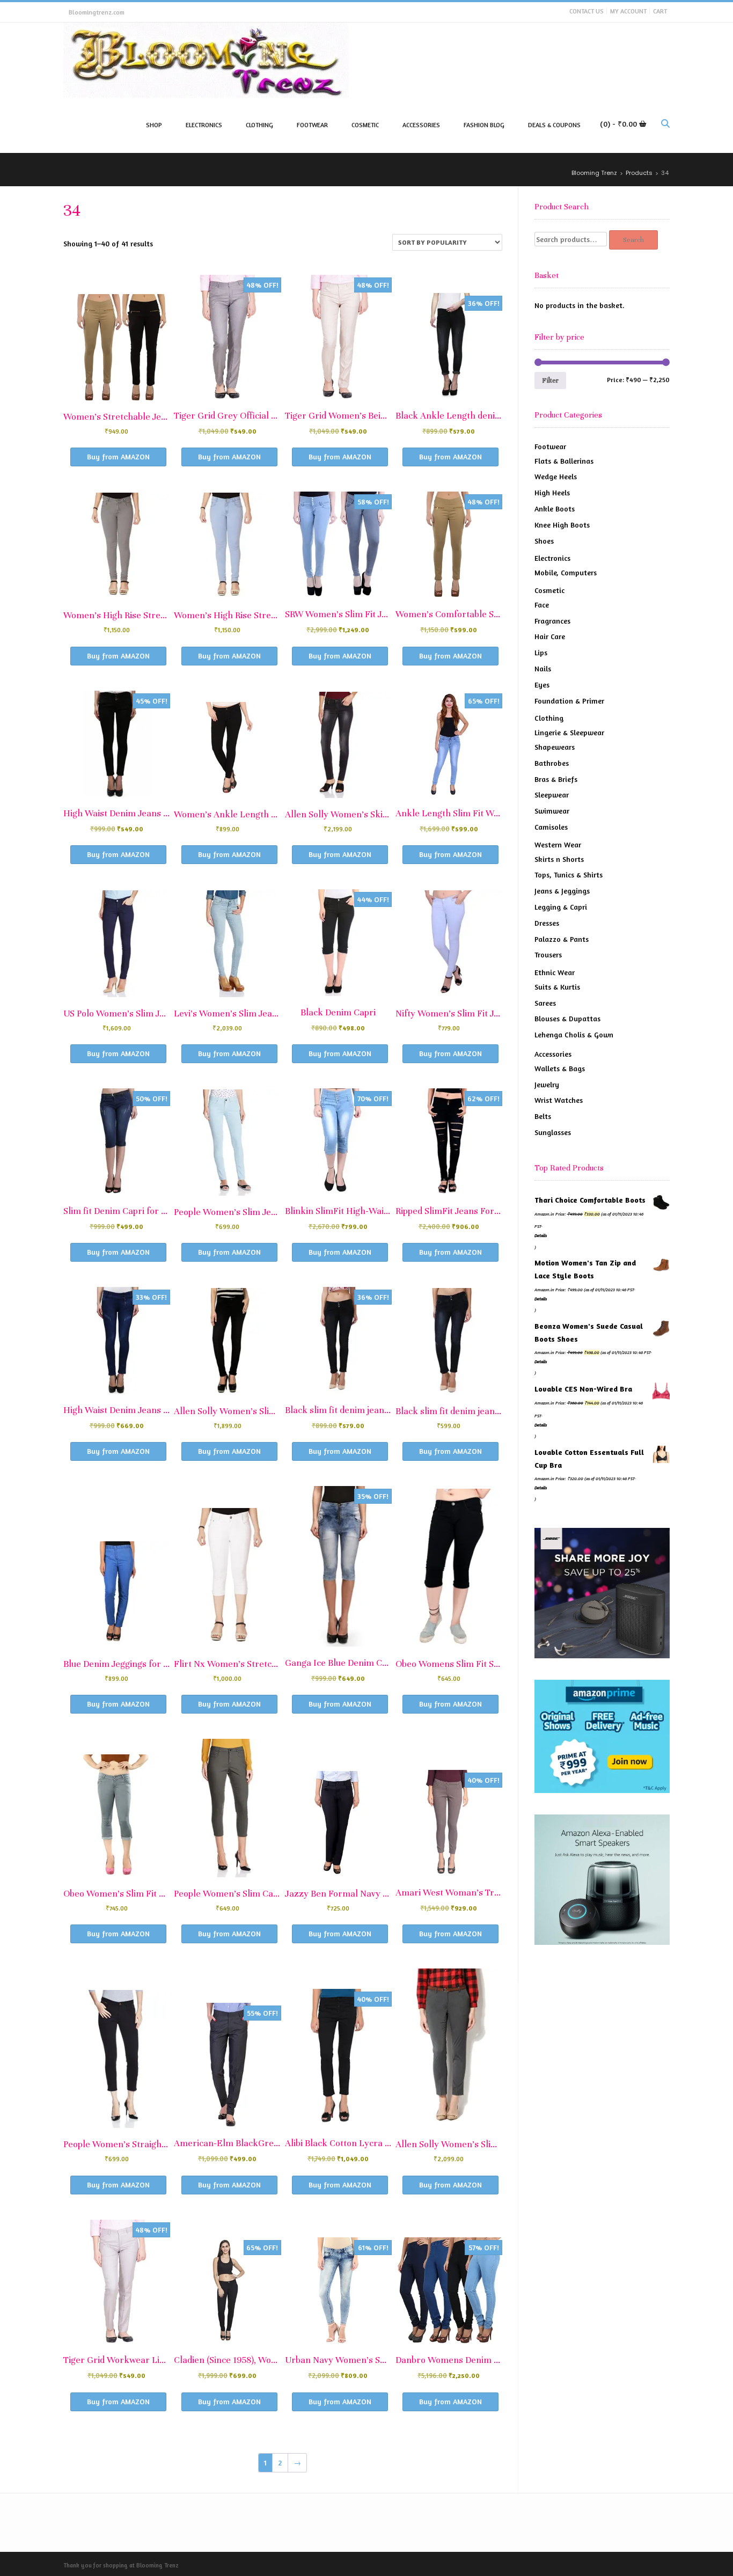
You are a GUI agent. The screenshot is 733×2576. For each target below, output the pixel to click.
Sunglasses (553, 1132)
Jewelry (547, 1084)
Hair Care (550, 636)
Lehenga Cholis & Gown (574, 1034)
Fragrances (552, 621)
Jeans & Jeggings (562, 891)
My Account (628, 11)
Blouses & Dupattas (567, 1018)
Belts (543, 1116)
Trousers (548, 954)
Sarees (545, 1003)
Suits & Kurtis (557, 987)
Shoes (544, 541)
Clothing (549, 718)
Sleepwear (552, 795)
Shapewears (555, 747)
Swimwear (552, 811)
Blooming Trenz (157, 2565)
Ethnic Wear (555, 972)
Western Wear (558, 844)
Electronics (552, 558)
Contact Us (587, 11)
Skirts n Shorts (559, 859)
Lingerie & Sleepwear (569, 732)
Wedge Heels (556, 476)
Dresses (547, 923)
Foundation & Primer (569, 701)
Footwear (550, 446)
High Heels (552, 492)
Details (541, 1235)
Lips (541, 652)
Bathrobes (552, 763)
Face (542, 605)
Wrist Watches (559, 1100)
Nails (543, 668)
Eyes (542, 685)
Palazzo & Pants (562, 939)
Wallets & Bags (560, 1068)
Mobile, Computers (566, 572)
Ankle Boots (555, 508)
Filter (550, 380)
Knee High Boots (562, 525)
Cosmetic (549, 590)
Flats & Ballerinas (564, 461)
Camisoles (551, 827)
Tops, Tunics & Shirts (569, 874)
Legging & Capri (561, 907)
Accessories (553, 1054)
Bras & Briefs (556, 779)
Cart (660, 11)
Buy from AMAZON (118, 456)
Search (633, 240)
